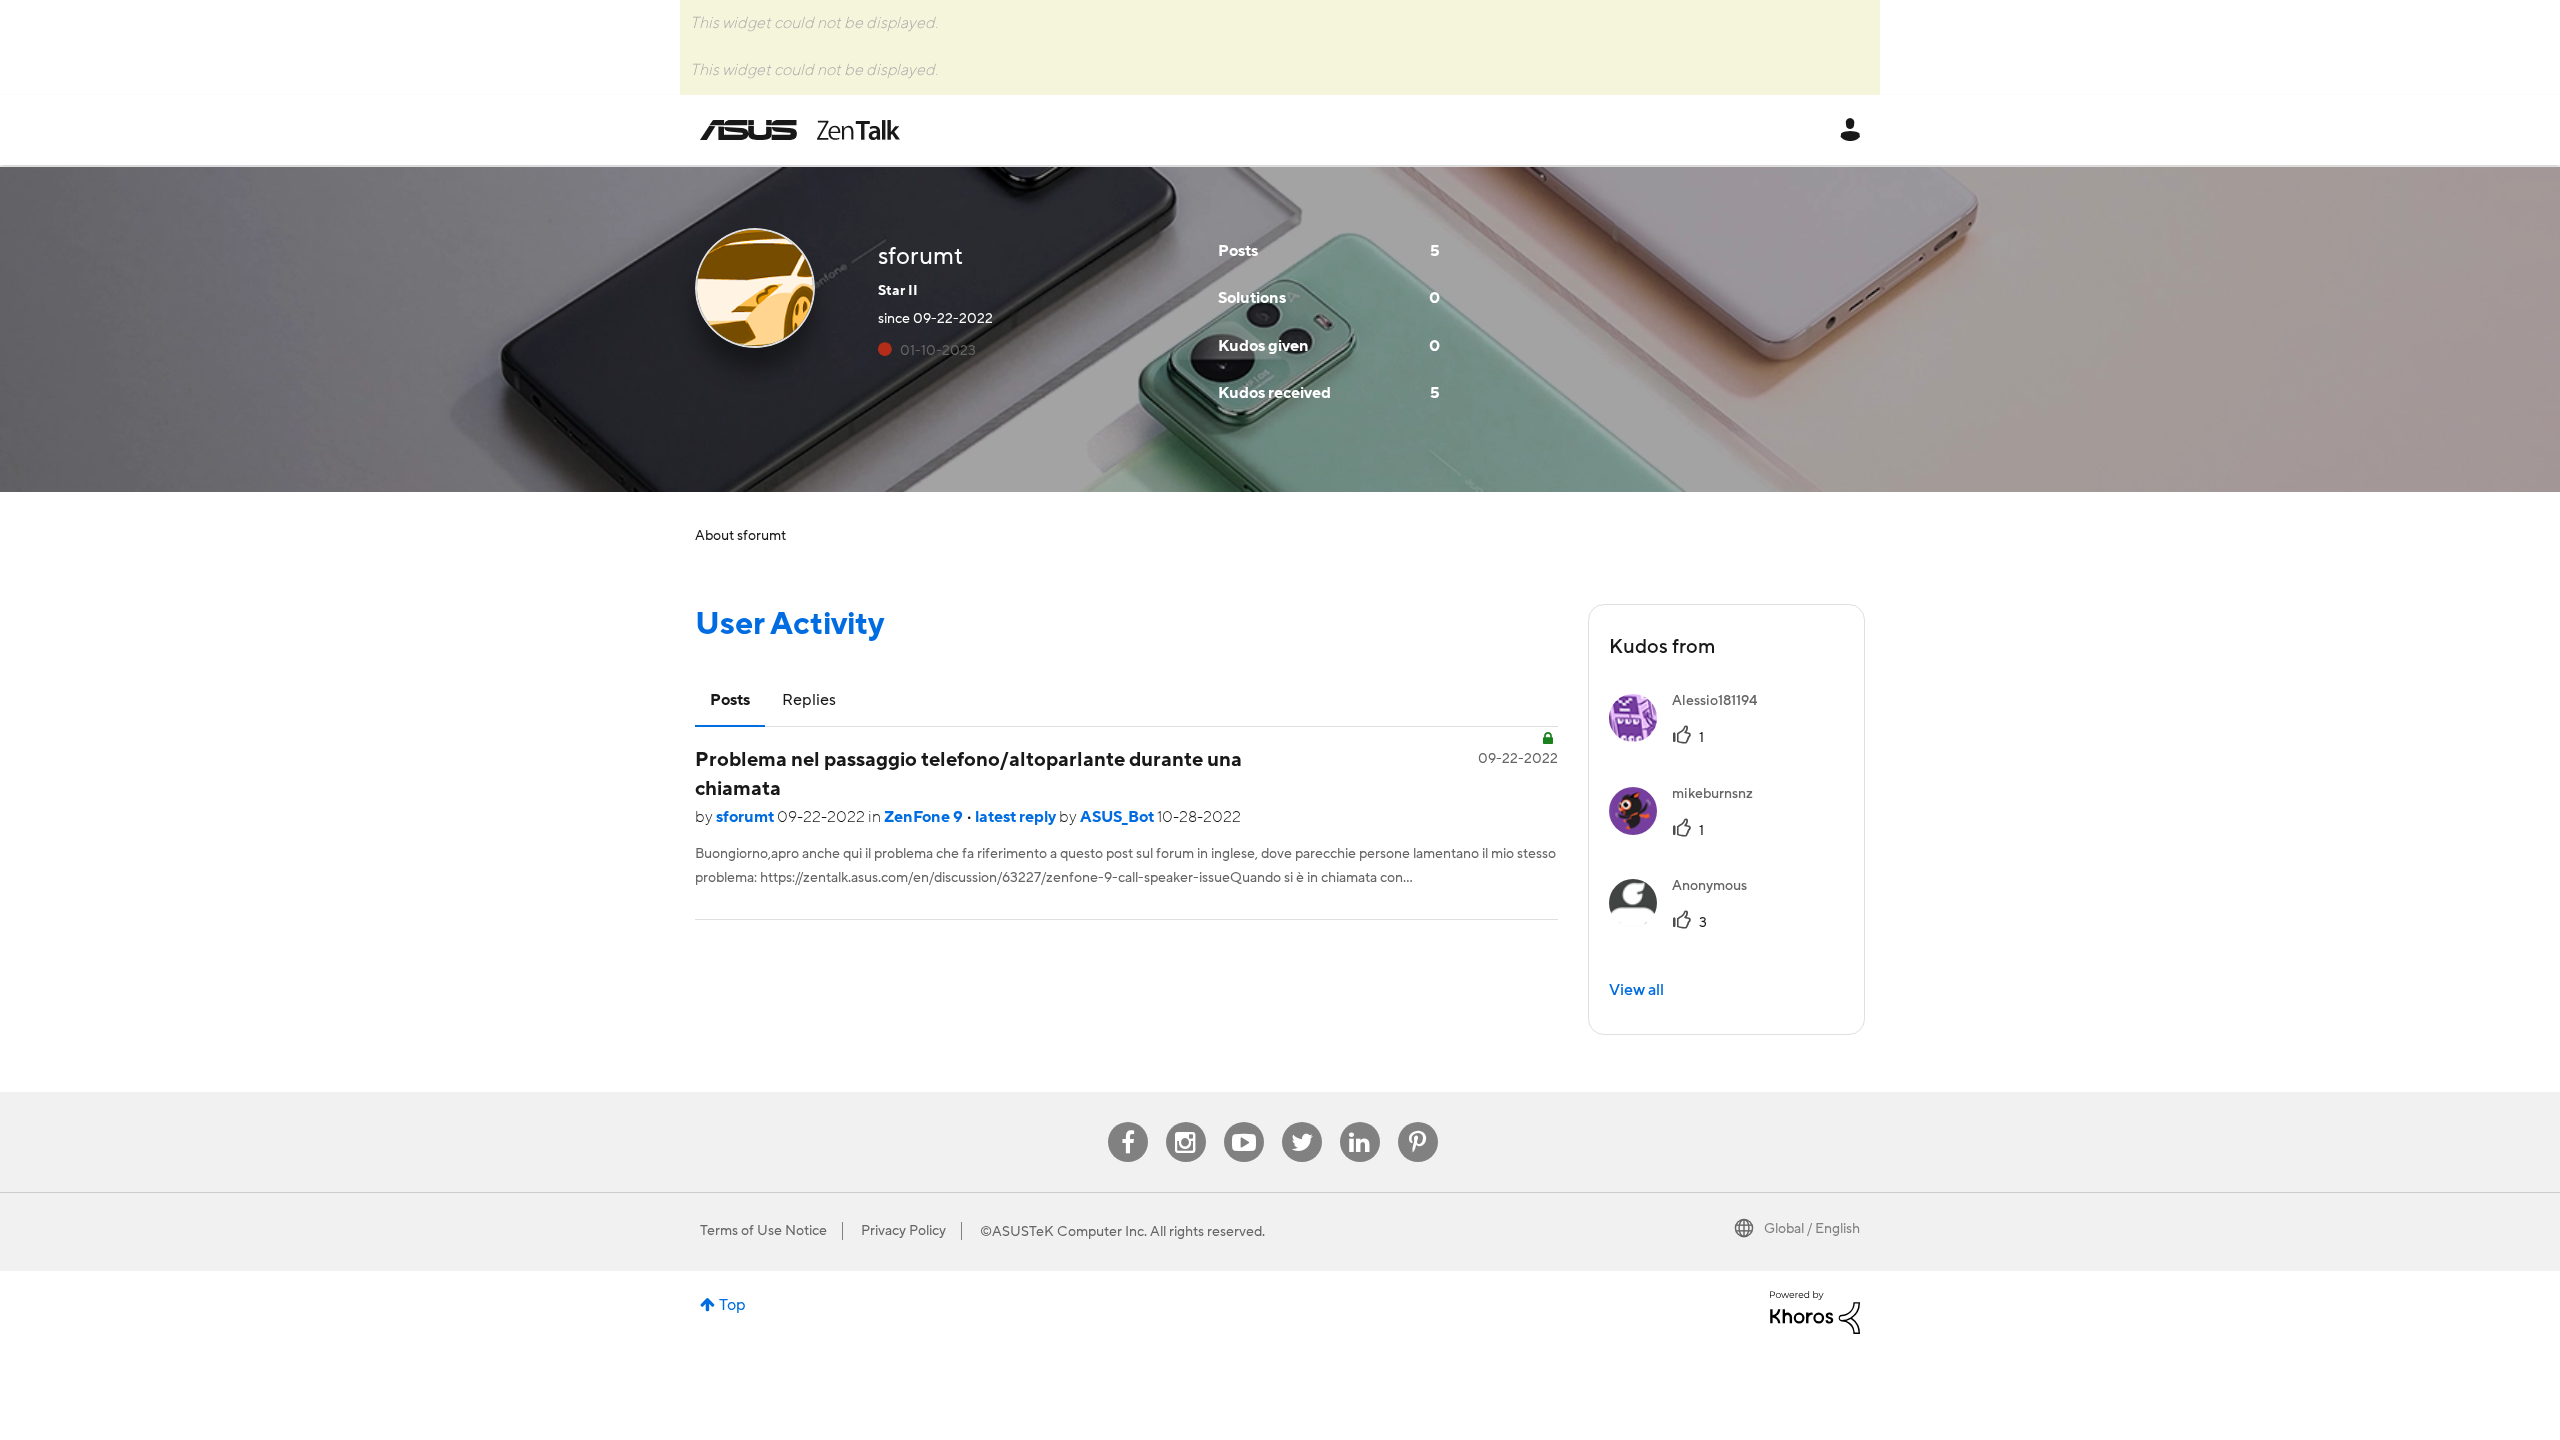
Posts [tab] (730, 700)
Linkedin (1360, 1122)
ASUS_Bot (1118, 817)
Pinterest (1418, 1122)
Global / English (1812, 1229)
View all (1636, 990)
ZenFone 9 (925, 817)
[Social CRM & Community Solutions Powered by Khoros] (1815, 1311)
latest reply (1017, 817)
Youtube (1244, 1122)
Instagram (1185, 1122)
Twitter (1301, 1122)
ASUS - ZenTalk (800, 130)
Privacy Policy (903, 1231)
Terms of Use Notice (763, 1231)
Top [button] (732, 1305)
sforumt (746, 817)
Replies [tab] (809, 700)
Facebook (1128, 1122)
